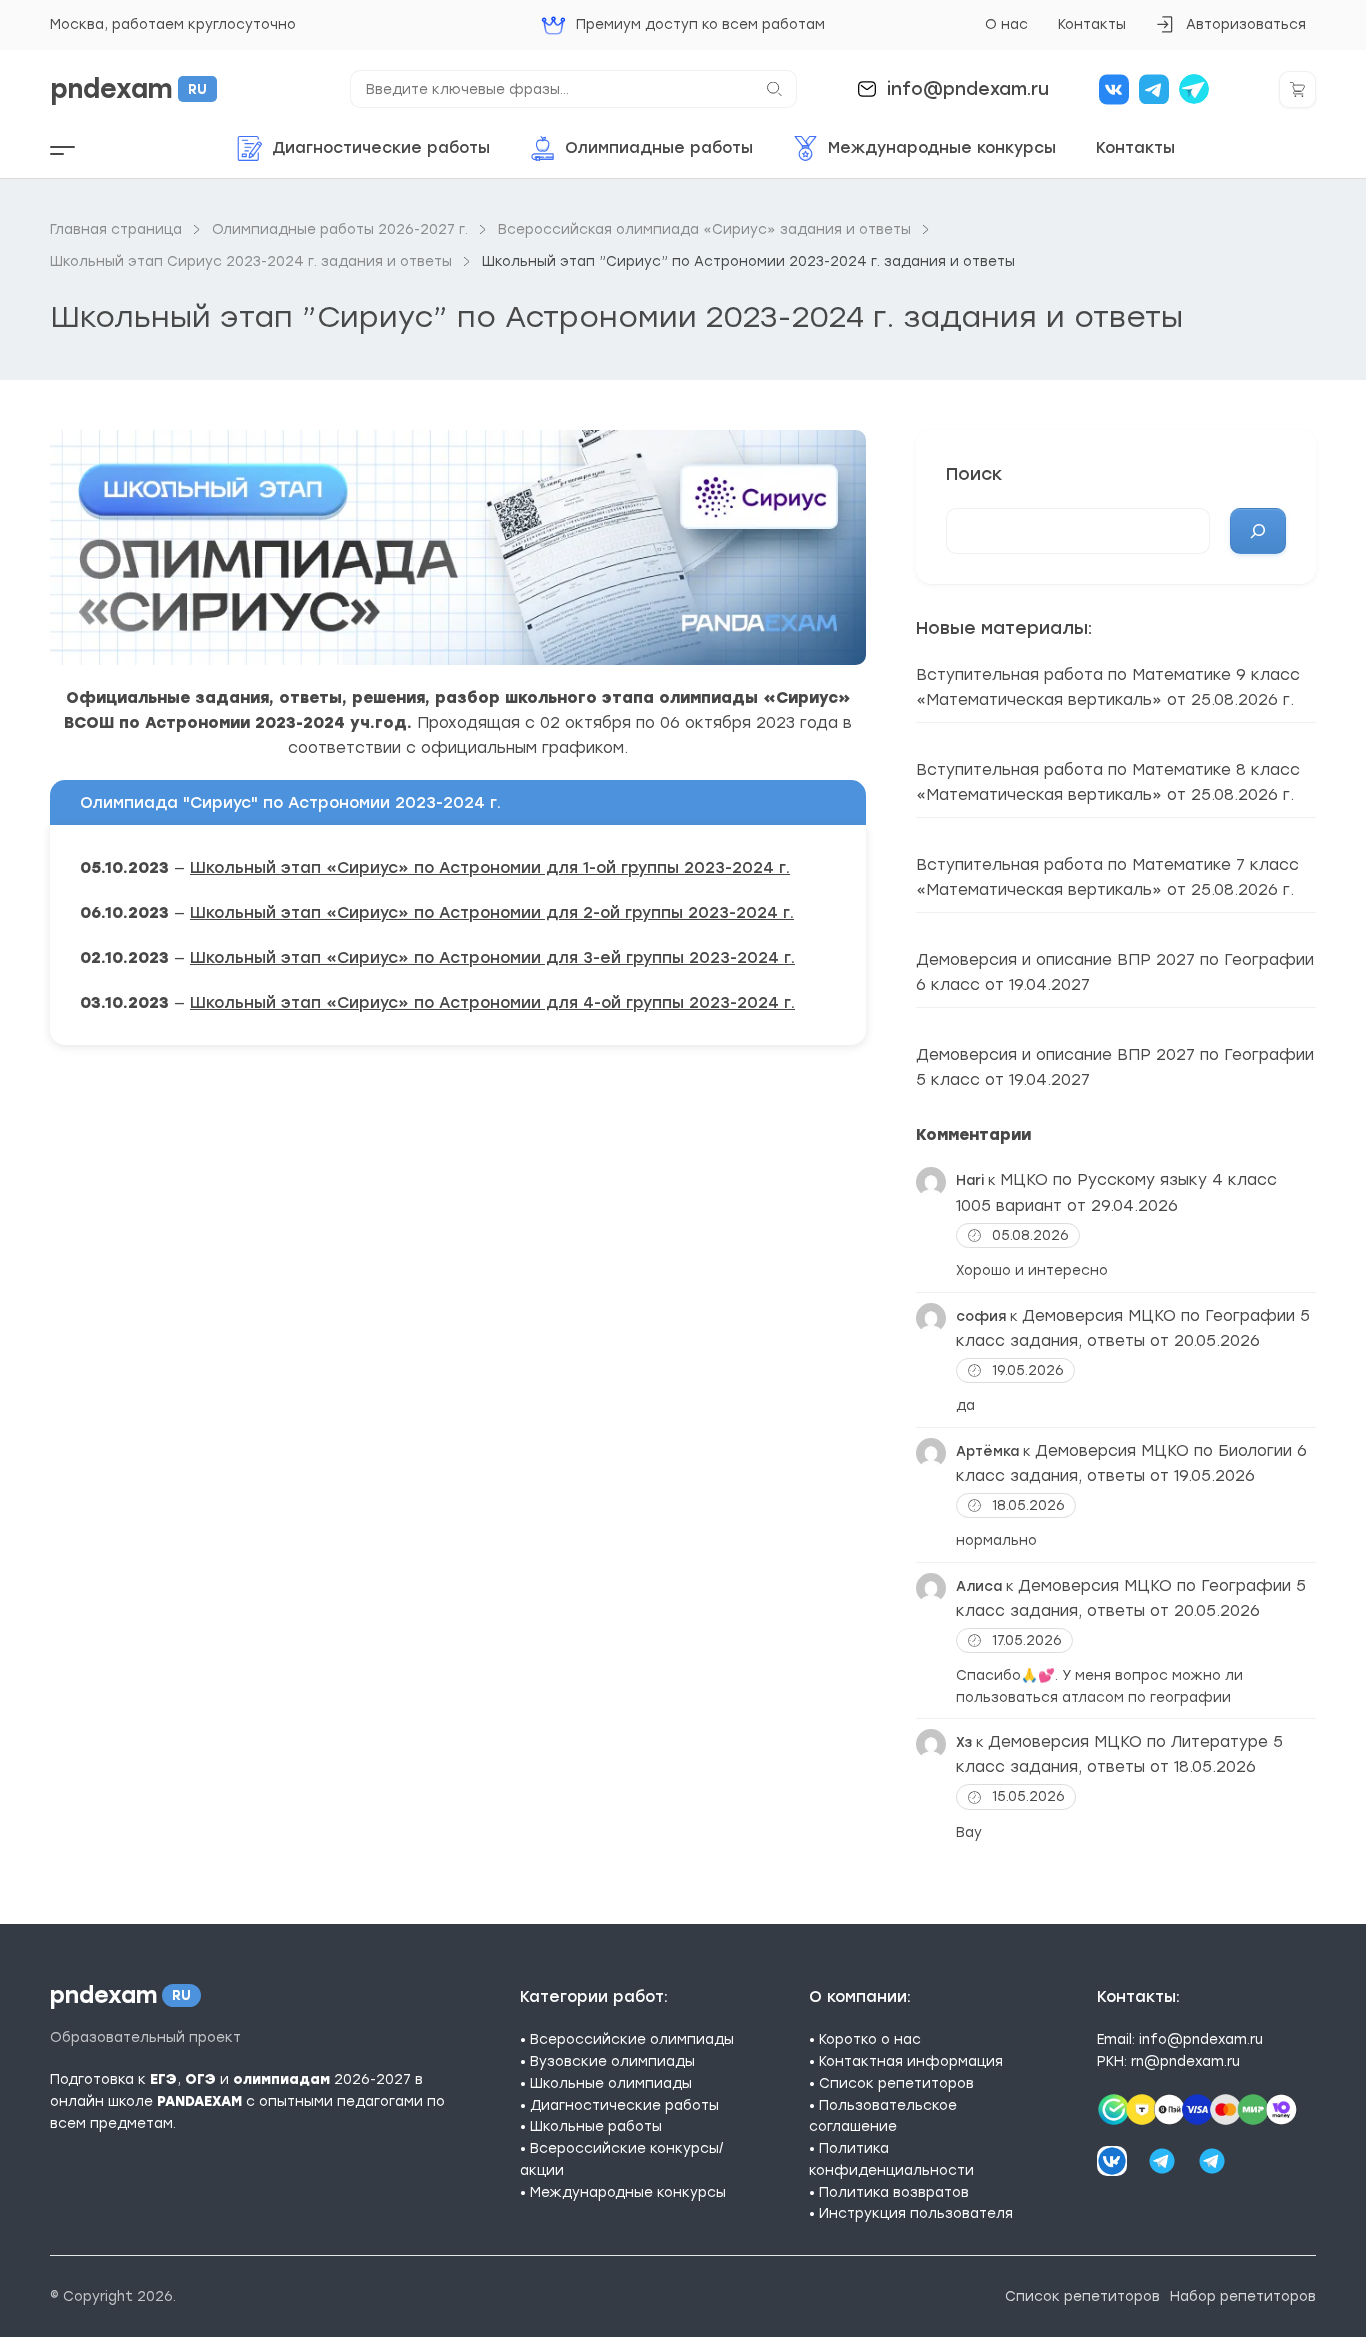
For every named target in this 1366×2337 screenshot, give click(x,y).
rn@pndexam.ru (1185, 2061)
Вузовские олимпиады (612, 2061)
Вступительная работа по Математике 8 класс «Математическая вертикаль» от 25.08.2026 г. (1108, 782)
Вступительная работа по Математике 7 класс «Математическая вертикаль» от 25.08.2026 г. (1107, 877)
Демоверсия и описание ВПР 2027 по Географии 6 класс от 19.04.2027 (1115, 972)
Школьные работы (596, 2126)
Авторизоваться (1230, 30)
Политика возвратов (894, 2192)
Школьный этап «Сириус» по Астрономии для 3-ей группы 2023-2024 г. (492, 957)
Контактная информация (911, 2061)
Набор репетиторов (1243, 2296)
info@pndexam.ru (968, 88)
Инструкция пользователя (916, 2213)
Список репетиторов (896, 2083)
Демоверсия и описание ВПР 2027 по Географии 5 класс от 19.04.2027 (1115, 1067)
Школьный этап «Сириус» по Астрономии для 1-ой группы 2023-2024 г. (490, 867)
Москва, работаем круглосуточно (173, 24)
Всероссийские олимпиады (632, 2039)
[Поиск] (1258, 531)
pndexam (128, 89)
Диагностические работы (624, 2105)
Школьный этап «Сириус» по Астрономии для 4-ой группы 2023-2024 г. (492, 1002)
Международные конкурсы (628, 2192)
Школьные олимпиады (611, 2083)
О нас (1006, 24)
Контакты (1092, 24)
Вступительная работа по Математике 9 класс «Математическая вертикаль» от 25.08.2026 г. (1108, 687)
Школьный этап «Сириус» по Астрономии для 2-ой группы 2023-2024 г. (492, 912)
